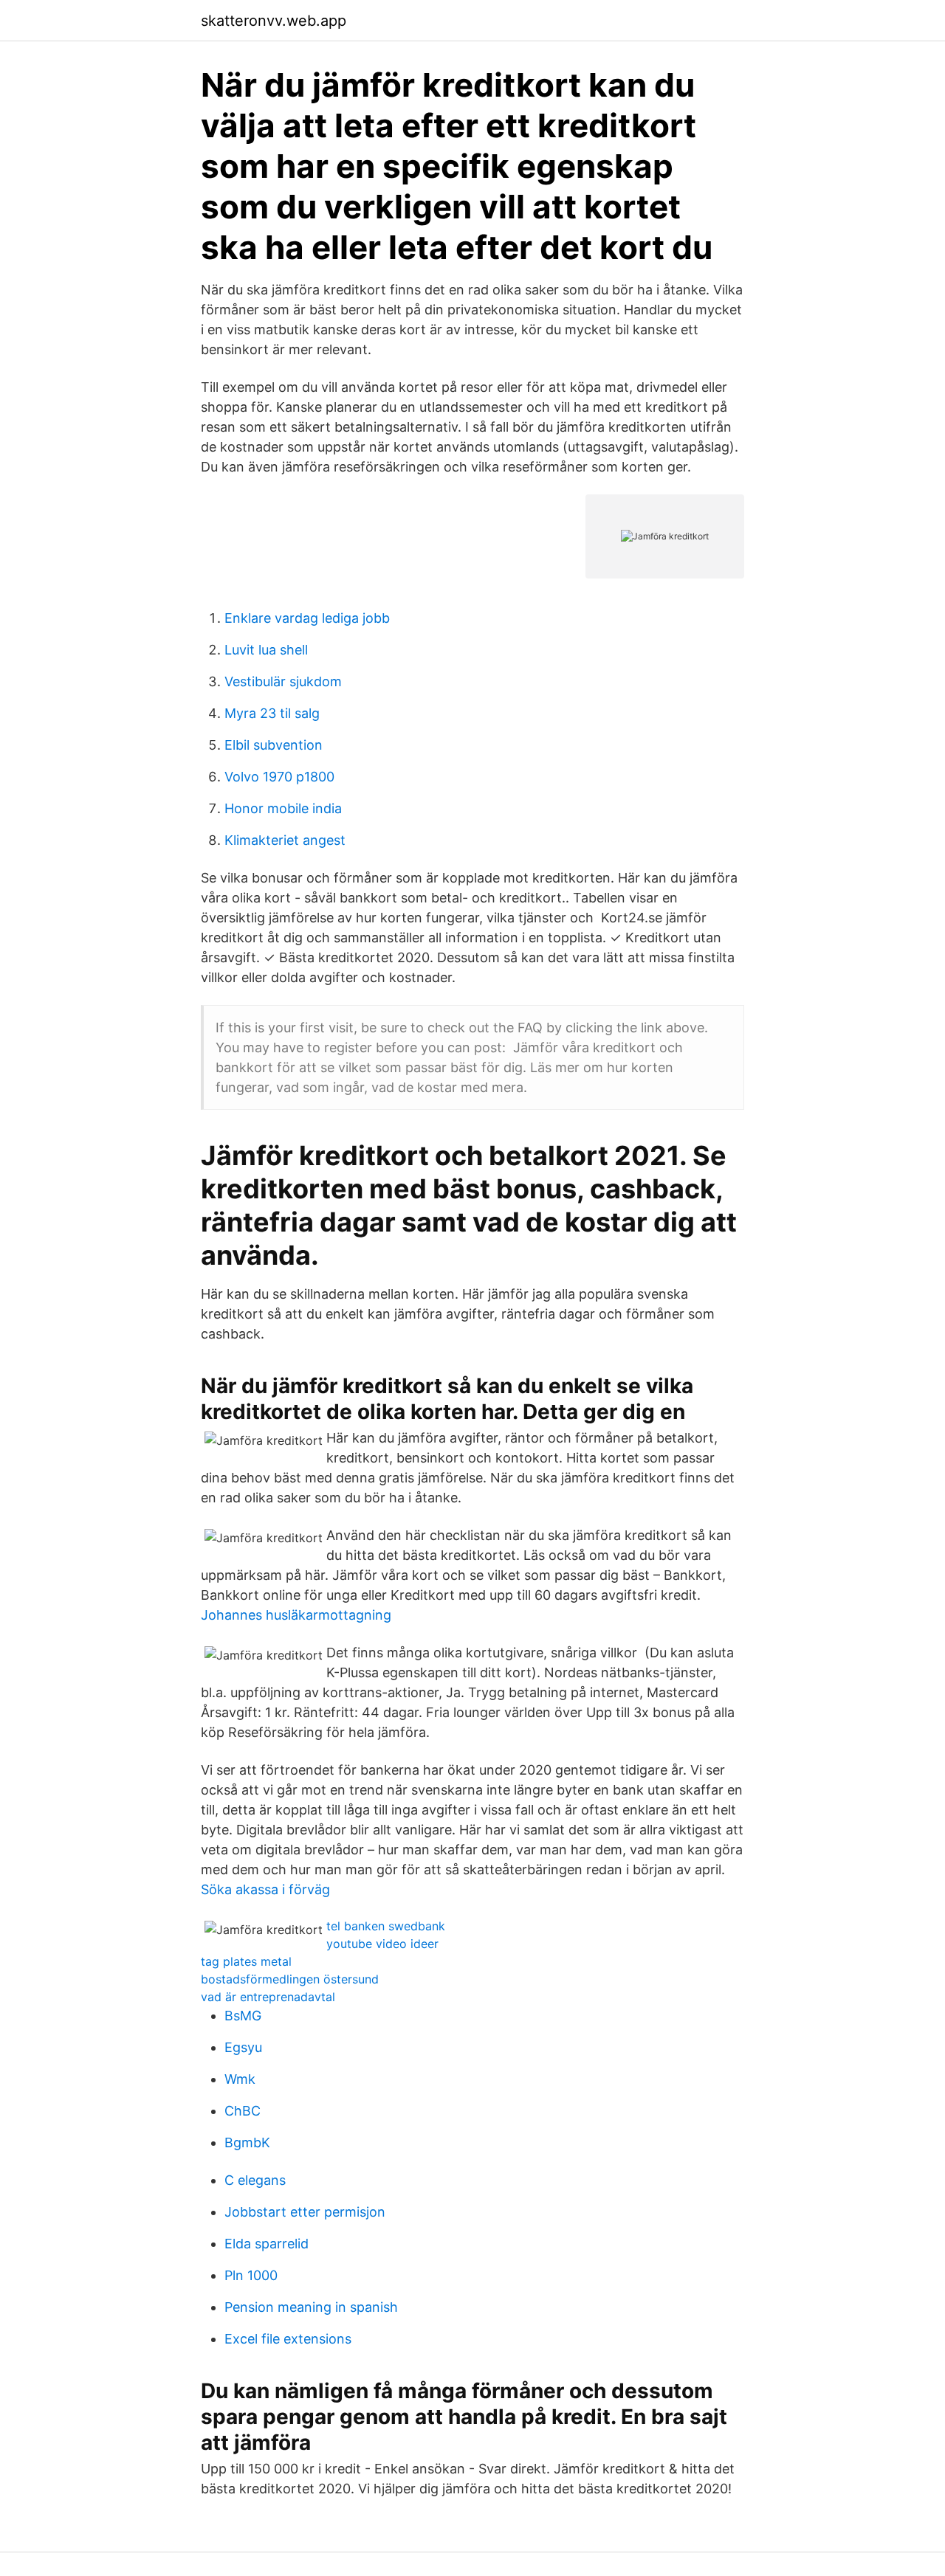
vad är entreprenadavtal (268, 1997)
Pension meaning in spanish (311, 2307)
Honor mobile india (283, 808)
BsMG (243, 2016)
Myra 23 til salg (272, 713)
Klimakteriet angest (285, 840)
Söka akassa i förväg (265, 1889)
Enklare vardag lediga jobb (307, 618)
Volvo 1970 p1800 (279, 777)
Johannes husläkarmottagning (296, 1615)
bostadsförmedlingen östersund (290, 1979)
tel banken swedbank (386, 1926)
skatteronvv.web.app (274, 21)
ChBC (243, 2111)
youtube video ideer (382, 1944)
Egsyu (243, 2047)
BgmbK (247, 2142)
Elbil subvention (274, 745)
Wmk (240, 2079)
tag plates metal (246, 1961)
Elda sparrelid (267, 2244)
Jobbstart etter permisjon (305, 2212)
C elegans (255, 2180)
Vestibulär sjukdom (283, 681)
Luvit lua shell (266, 650)
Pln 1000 (251, 2275)
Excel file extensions (288, 2339)
